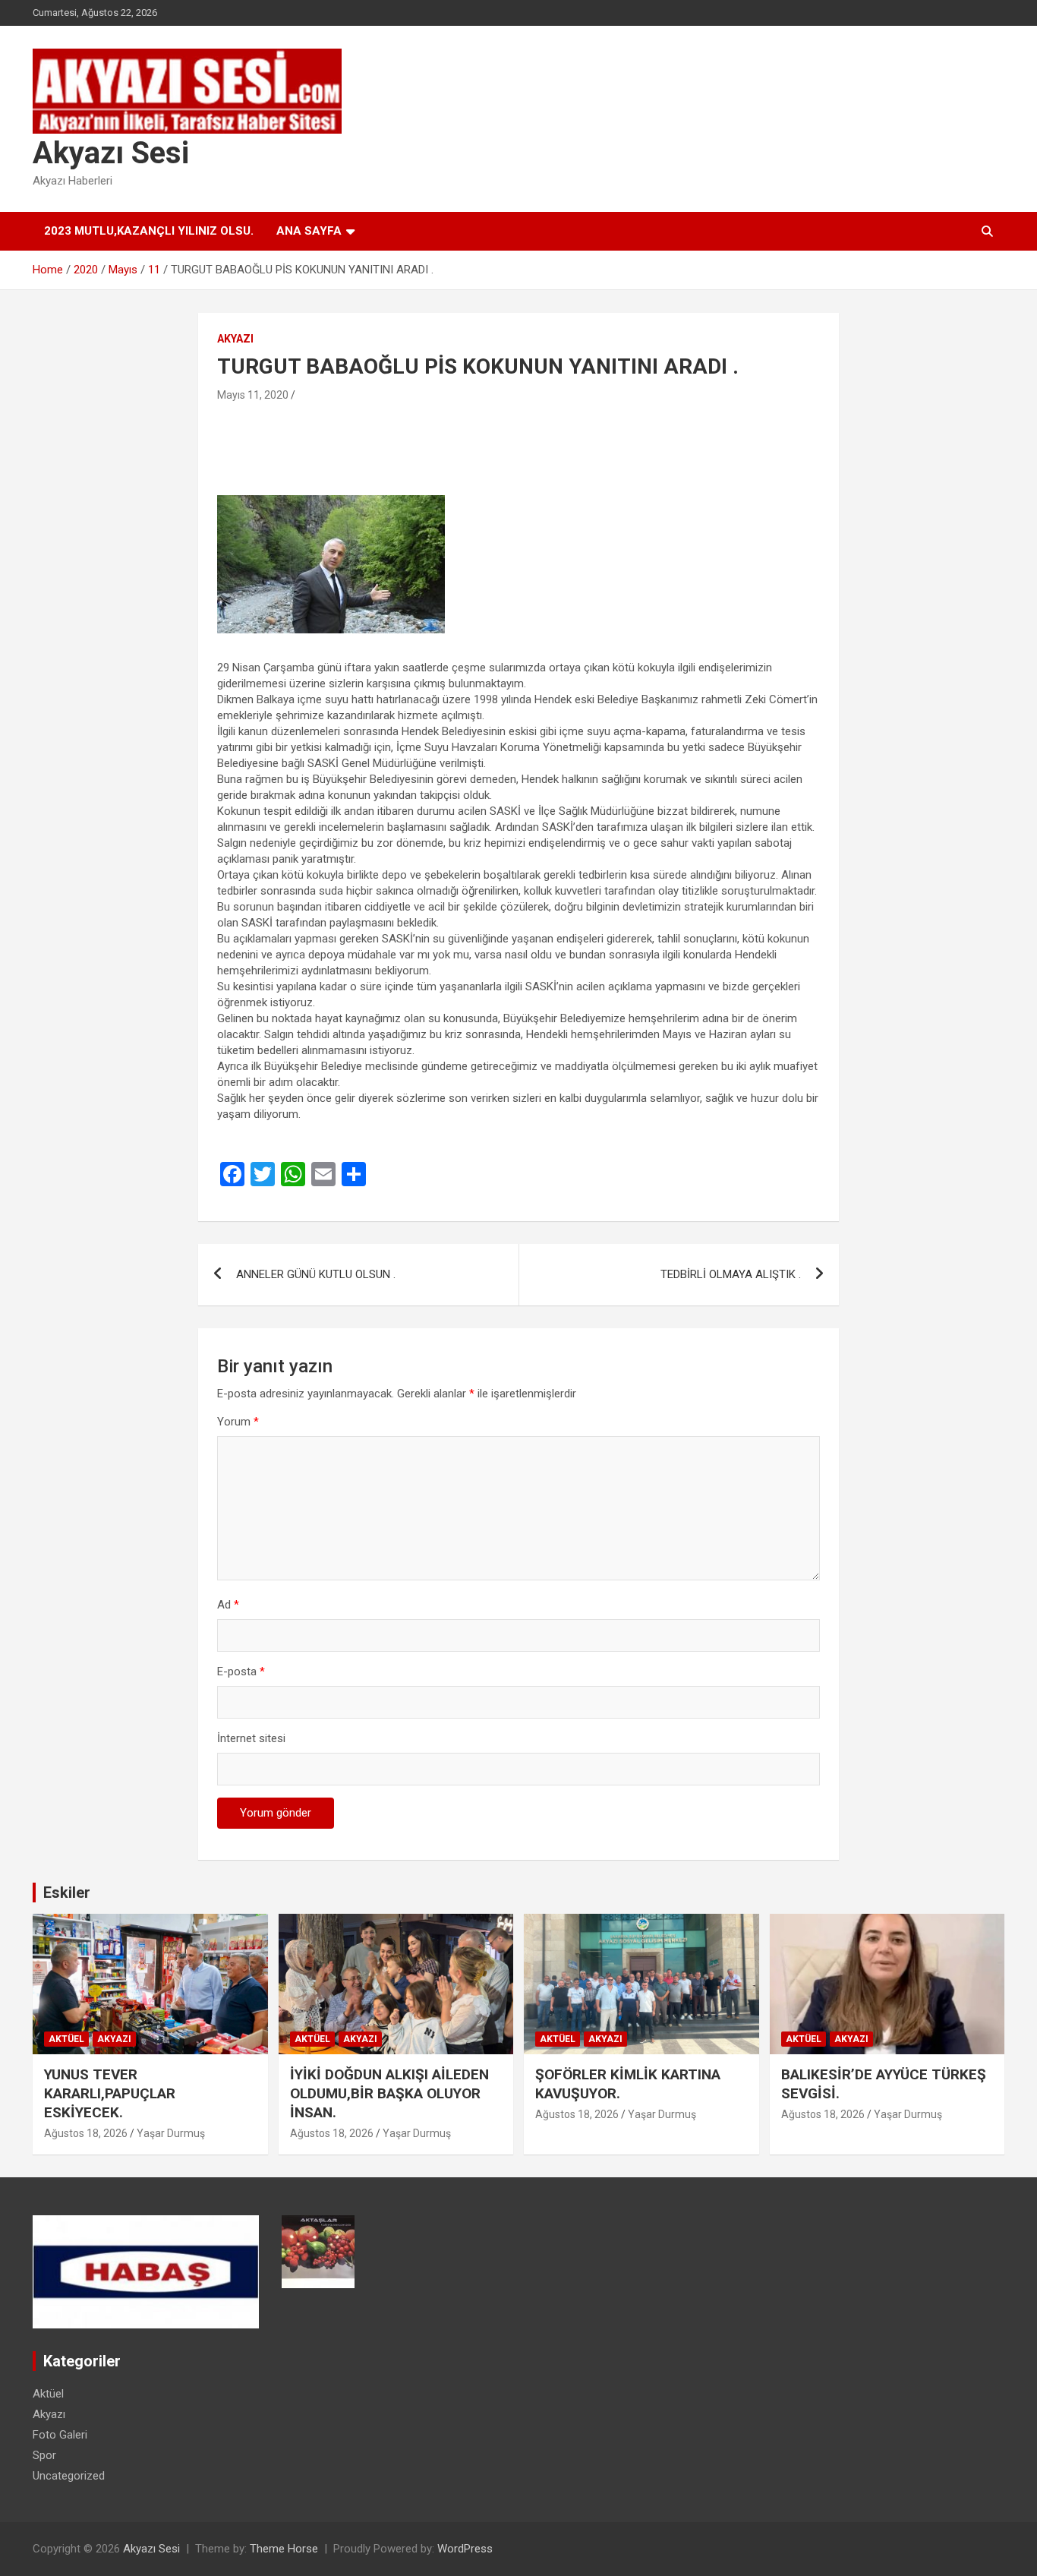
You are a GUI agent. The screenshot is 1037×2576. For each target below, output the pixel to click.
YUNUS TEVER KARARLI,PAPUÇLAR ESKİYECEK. (110, 2093)
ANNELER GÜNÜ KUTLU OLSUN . (316, 1274)
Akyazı (235, 339)
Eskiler (67, 1893)
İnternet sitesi (251, 1738)
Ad (228, 1605)
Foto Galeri (60, 2435)
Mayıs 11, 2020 (253, 395)
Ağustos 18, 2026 (86, 2133)
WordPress (465, 2549)
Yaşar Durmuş (171, 2133)
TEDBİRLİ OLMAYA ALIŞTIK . (731, 1274)
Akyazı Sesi (111, 153)
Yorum (238, 1422)
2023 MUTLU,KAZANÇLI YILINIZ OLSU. (149, 231)
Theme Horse (284, 2549)
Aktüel (66, 2039)
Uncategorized (69, 2476)
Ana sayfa (309, 231)
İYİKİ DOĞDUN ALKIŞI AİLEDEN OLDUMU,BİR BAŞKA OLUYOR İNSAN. (389, 2093)
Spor (44, 2455)
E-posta (241, 1672)
